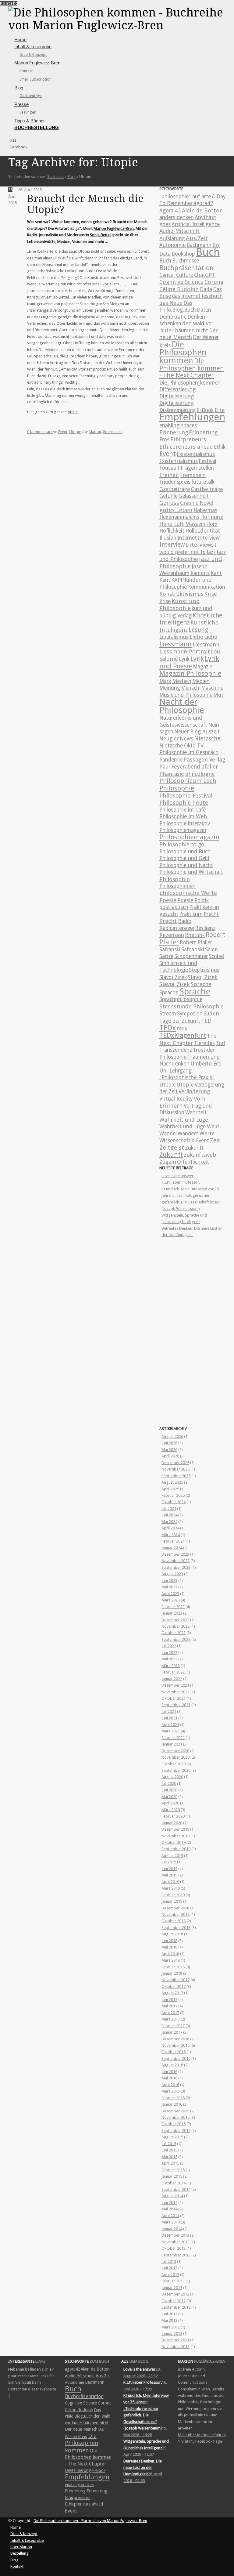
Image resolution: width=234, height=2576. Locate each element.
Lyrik (184, 659)
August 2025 (172, 1482)
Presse (21, 104)
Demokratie (173, 317)
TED (206, 1021)
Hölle (191, 531)
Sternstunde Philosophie (191, 1006)
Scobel (216, 956)
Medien (182, 681)
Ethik (220, 447)
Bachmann (199, 245)
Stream (168, 1014)
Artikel (73, 412)
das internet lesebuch (197, 296)
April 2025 (170, 1489)
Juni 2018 (169, 1941)
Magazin (203, 667)
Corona (214, 282)
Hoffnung (212, 517)
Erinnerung (174, 432)
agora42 (203, 203)
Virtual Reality (176, 1099)
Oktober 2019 (174, 1842)
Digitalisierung (177, 396)
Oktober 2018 (174, 1921)
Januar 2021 (172, 1744)
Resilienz (205, 928)
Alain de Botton (202, 210)
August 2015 (172, 2137)
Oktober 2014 (174, 2183)
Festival (207, 461)
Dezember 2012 (175, 2294)
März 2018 (171, 1960)
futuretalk (203, 482)
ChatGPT (205, 275)
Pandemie (171, 760)
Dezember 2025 (175, 1463)
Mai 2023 (169, 1587)
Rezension (172, 935)
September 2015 (176, 2131)
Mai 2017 (169, 2006)
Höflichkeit (172, 531)
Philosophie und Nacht (186, 865)
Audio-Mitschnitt (180, 231)
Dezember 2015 (175, 2111)
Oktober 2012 (174, 2301)
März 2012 (171, 2327)
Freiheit (169, 475)
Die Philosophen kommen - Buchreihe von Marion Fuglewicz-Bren (90, 2521)
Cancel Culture (176, 275)
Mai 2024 (169, 1522)
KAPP (177, 580)
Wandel (168, 1134)
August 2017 (172, 1993)
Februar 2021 (173, 1738)
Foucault (170, 468)
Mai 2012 (169, 2320)
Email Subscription (35, 79)
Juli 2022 (169, 1646)
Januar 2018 (172, 1973)
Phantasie (172, 774)
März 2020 (171, 1810)
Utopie (75, 432)
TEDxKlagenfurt (183, 1035)
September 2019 (176, 1849)
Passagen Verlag (204, 760)
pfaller (210, 767)
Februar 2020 (173, 1816)
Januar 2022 (172, 1679)
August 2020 (172, 1777)
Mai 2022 (169, 1659)
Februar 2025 (173, 1495)
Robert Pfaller (196, 942)
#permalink (113, 432)
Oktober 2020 (174, 1764)
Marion (95, 432)
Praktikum (191, 914)
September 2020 (176, 1770)
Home (20, 40)
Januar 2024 (172, 1548)
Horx (212, 524)
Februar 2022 (173, 1672)
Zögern (168, 1162)
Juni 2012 (169, 2314)
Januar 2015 (172, 2176)
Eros (164, 440)
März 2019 (171, 1888)
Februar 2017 (173, 2026)
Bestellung (19, 2553)
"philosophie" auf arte (185, 197)
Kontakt (9, 3)
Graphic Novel (197, 503)
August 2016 (172, 2065)
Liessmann (175, 644)
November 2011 (175, 2347)
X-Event (200, 1141)
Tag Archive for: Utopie (73, 162)
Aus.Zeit (197, 238)
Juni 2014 (169, 2203)
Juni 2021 (169, 1718)
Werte (207, 1134)
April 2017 (170, 2013)
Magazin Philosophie (190, 673)
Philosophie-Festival (186, 796)
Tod (220, 1043)
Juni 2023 (169, 1581)
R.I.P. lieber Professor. (181, 1182)
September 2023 (176, 1567)
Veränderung (194, 1091)
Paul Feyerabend (180, 767)
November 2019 (175, 1836)
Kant (216, 573)
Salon (211, 950)
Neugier (169, 739)
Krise (211, 594)
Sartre (166, 956)
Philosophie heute (184, 803)
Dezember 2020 (175, 1751)
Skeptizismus (204, 970)
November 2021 (175, 1692)
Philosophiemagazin (183, 830)
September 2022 (176, 1639)
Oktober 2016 (174, 2052)
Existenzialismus (179, 461)
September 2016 (176, 2059)
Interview (209, 538)
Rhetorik (195, 935)
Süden (211, 1013)
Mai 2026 (169, 1450)
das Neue (171, 303)
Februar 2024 (173, 1541)
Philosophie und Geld (184, 858)
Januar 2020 (172, 1823)
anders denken (177, 217)
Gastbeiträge (31, 96)
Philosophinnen (177, 886)
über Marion (21, 2547)
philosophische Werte (188, 893)
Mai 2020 (169, 1797)
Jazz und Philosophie (191, 563)
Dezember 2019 (175, 1829)
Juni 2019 (169, 1869)
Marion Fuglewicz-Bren (37, 63)
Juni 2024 (169, 1515)
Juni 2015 (169, 2150)
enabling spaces (178, 425)
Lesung (198, 630)
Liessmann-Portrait (185, 651)
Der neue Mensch (81, 2429)
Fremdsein (193, 475)
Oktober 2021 (174, 1698)
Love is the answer (177, 1176)
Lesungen (28, 112)
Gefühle (168, 496)
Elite (220, 410)
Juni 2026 (169, 1443)
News (186, 738)
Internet (187, 538)
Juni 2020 (169, 1790)
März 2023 (171, 1600)
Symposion (190, 1014)
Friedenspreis (175, 482)
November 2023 (175, 1561)
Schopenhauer (191, 956)
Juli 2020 (169, 1784)
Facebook (19, 147)
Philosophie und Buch (185, 852)
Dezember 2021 (175, 1685)
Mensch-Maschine (202, 688)
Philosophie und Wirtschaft (191, 872)
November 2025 (175, 1469)
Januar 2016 (172, 2104)
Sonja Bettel (100, 235)
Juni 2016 (169, 2072)
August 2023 (172, 1574)
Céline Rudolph (179, 289)
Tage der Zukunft (180, 1021)
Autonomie (172, 245)
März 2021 (171, 1731)
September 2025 (176, 1476)
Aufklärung (172, 238)
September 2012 (176, 2307)
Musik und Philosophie (186, 695)
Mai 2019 (169, 1875)
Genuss (169, 503)
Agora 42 (170, 211)
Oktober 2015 (174, 2124)
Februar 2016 (173, 2098)
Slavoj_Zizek (175, 984)
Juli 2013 (169, 2261)
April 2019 (170, 1882)
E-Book (205, 410)
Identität (209, 531)
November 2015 (175, 2117)
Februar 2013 (173, 2281)
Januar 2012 (172, 2334)
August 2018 (172, 1934)
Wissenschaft (175, 1141)
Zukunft (194, 1148)
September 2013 (176, 2255)
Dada (206, 289)
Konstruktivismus (181, 594)
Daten (204, 310)
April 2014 (170, 2216)
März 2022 (171, 1666)
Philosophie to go (182, 844)
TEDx (168, 1028)
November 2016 (175, 2045)
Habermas (205, 510)
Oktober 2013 (174, 2248)
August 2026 (172, 1436)
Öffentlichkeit (193, 1162)
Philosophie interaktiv (185, 823)
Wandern (188, 1134)
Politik (202, 900)
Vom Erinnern (182, 1102)
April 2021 (170, 1725)
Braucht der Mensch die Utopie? (85, 204)
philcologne (200, 774)
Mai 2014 (169, 2209)
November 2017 (175, 1980)
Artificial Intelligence (196, 224)
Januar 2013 (172, 2288)
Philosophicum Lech (188, 781)
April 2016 (170, 2085)
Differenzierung (177, 389)
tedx (182, 1029)
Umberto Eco (206, 1064)
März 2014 (171, 2222)
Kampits (200, 573)
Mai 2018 (169, 1947)
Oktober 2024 (174, 1502)
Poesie (168, 900)
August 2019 (172, 1856)
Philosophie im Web (183, 816)
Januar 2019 (172, 1901)
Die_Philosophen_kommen (190, 383)
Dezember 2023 (175, 1554)
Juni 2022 (169, 1653)
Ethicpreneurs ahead (186, 447)
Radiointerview (177, 928)
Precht (211, 914)
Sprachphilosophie (181, 999)
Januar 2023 (172, 1613)
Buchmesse (186, 261)
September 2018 (176, 1928)
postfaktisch (174, 907)
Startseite (55, 177)
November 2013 (175, 2242)
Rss (13, 140)
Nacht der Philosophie (182, 706)
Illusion (168, 538)
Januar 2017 (172, 2032)
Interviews (200, 545)
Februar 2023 (173, 1607)
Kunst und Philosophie (179, 605)
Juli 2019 (169, 1862)
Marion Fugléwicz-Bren (114, 228)
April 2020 (170, 1803)
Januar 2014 (172, 2229)
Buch (208, 252)
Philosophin (175, 879)
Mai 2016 (169, 2078)
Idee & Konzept (33, 54)
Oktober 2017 (174, 1986)
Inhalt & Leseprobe (33, 47)
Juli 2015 (169, 2144)
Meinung (170, 688)
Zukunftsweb (200, 1155)
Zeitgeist (172, 1148)
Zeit (215, 1140)
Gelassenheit (194, 496)
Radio (185, 921)
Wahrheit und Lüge (184, 1120)
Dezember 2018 (175, 1908)
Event (63, 432)
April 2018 (170, 1954)
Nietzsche (207, 738)
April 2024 (170, 1528)
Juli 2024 (169, 1509)
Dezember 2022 (175, 1620)
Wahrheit (196, 1113)
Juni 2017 (169, 2000)
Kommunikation (207, 587)
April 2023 (170, 1594)
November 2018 (175, 1914)
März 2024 (171, 1535)
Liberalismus (174, 637)
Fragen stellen (197, 468)
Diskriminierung (178, 410)
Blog (19, 88)
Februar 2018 (173, 1967)
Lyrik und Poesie (189, 662)
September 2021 (176, 1705)
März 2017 (171, 2019)
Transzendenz (176, 1050)
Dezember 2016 (175, 2039)
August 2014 (172, 2196)
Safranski (170, 950)
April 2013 (170, 2275)
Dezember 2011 (175, 2340)
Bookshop (183, 254)
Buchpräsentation (186, 268)
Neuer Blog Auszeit (197, 732)
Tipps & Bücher (30, 121)
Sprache (201, 984)
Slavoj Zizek (173, 977)
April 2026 (170, 1456)
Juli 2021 (169, 1711)
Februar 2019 (173, 1895)
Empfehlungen (192, 417)
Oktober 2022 (174, 1633)
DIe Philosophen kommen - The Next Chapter (192, 368)
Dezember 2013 (175, 2235)
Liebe (196, 637)
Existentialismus (196, 454)
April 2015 (170, 2163)
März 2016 (171, 2091)
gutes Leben (176, 510)
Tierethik (204, 1043)
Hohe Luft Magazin (182, 524)
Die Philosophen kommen (183, 353)
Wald (213, 1127)
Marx (165, 681)
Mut (218, 695)
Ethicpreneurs (188, 439)
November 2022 (175, 1626)
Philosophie (177, 788)
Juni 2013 (169, 2268)
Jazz (211, 552)
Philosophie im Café (183, 810)
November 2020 (175, 1757)
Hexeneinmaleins (179, 517)
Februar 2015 (173, 2170)
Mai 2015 (169, 2157)
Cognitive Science (181, 282)
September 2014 (176, 2189)
